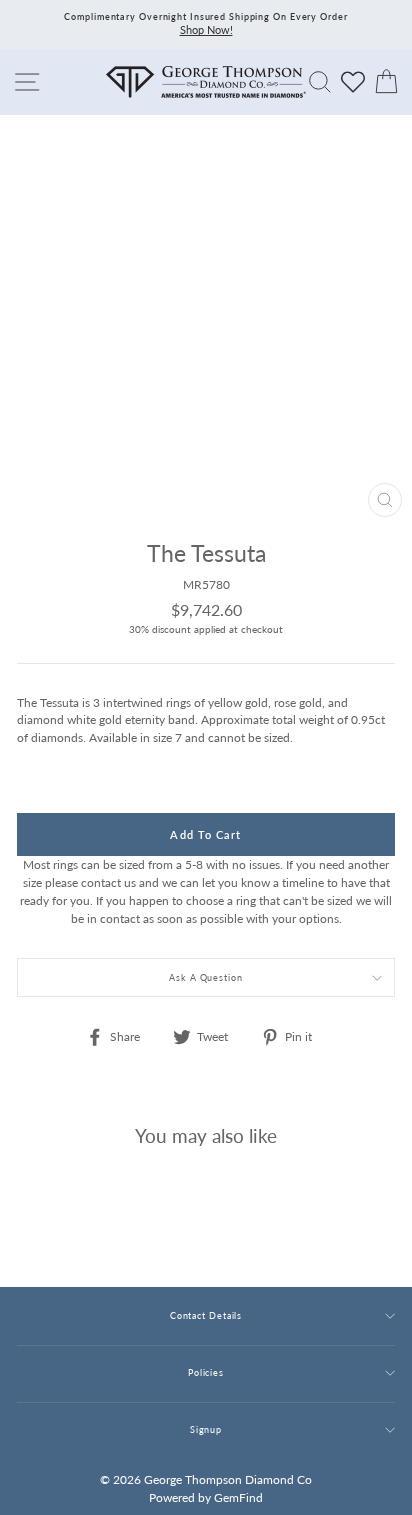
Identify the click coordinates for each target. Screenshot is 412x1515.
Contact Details (206, 1315)
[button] (375, 596)
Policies (206, 1372)
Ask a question (206, 977)
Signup (206, 1429)
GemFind (238, 1497)
